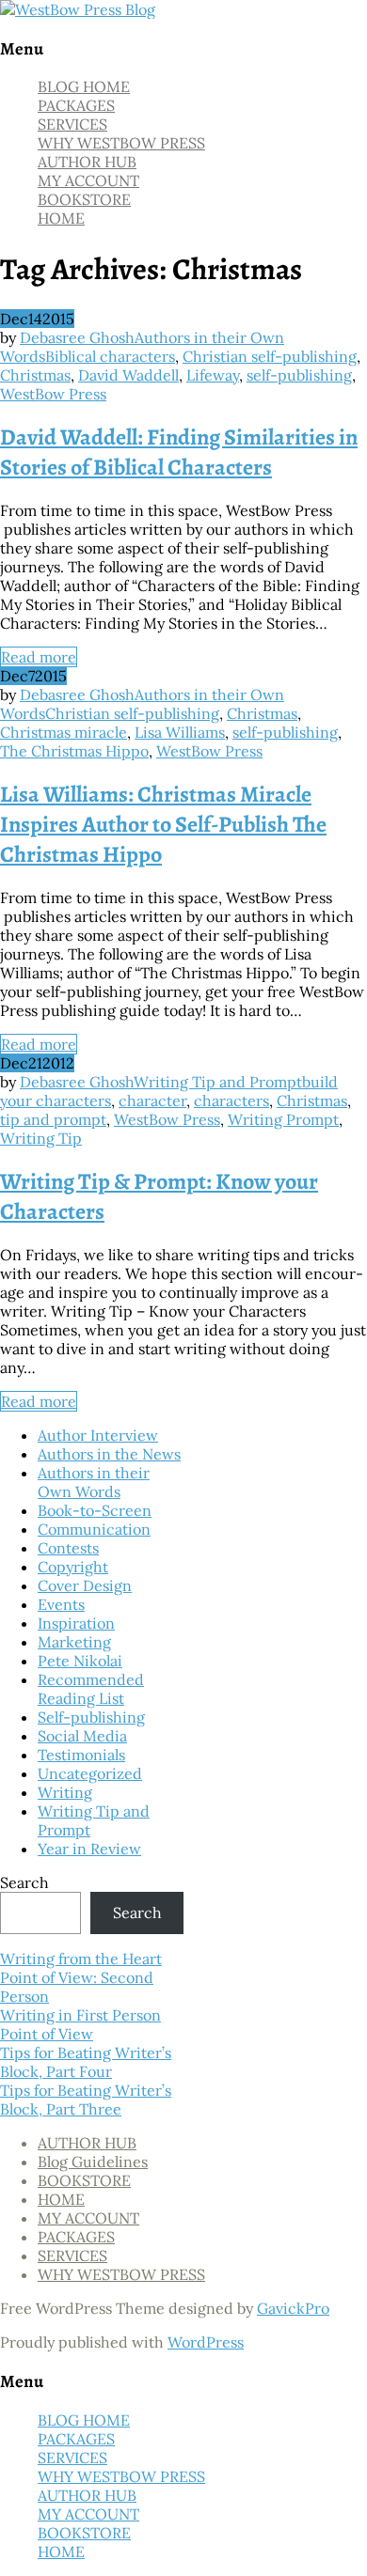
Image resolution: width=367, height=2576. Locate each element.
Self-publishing (91, 1717)
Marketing (74, 1642)
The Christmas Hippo (74, 751)
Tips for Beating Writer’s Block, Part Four (86, 2062)
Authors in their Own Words (94, 1482)
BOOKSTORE (84, 199)
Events (61, 1604)
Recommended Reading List (91, 1689)
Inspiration (76, 1623)
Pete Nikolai (80, 1661)
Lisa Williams (180, 732)
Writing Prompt (283, 1119)
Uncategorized (90, 1773)
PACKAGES (76, 105)
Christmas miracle (64, 732)
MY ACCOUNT (88, 180)
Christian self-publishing (270, 356)
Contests (68, 1548)
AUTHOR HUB (87, 162)
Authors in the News (109, 1454)
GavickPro (293, 2308)
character (152, 1101)
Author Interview (98, 1435)
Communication (94, 1529)
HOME (61, 218)
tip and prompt (53, 1119)
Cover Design (85, 1585)
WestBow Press (53, 394)
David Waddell (128, 375)
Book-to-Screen (95, 1510)
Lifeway (213, 375)
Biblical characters (110, 356)
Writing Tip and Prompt (218, 1082)
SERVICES (72, 124)
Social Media (82, 1736)
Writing (65, 1792)
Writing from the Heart (81, 1959)
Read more (39, 657)
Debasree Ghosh (77, 337)
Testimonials (81, 1755)
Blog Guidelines (93, 2162)
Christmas (35, 375)
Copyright (73, 1567)
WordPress (206, 2342)
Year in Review (89, 1849)
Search (24, 1882)
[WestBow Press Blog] (78, 9)
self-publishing (299, 375)
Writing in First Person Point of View (80, 2024)
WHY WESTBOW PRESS (121, 143)
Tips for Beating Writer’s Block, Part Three (86, 2100)
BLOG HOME (84, 86)
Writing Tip (41, 1138)
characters (231, 1101)
